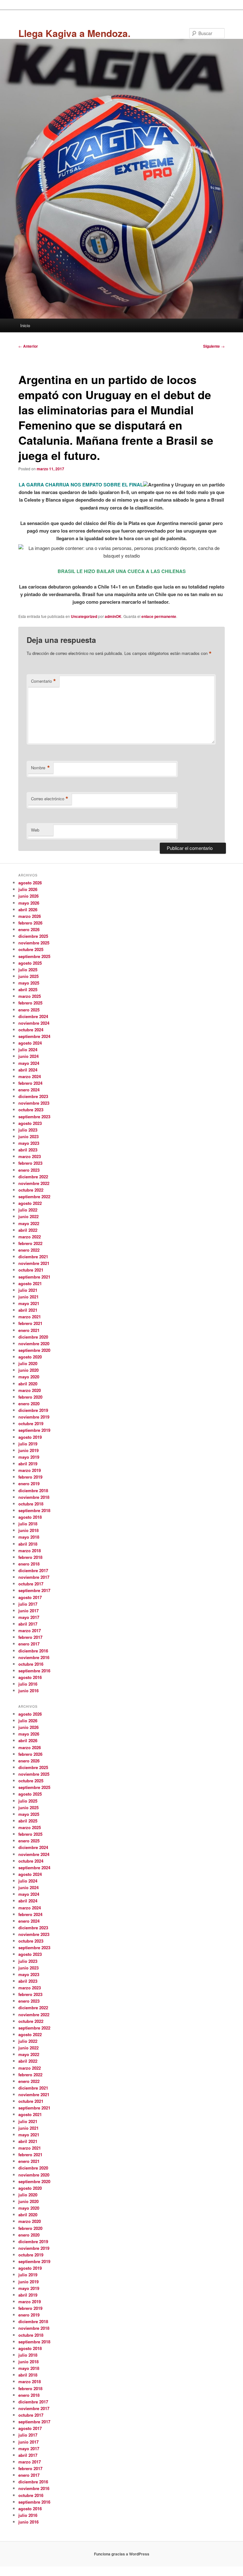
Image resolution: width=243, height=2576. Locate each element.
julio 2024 (28, 1050)
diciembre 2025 (33, 936)
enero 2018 (29, 1564)
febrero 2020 (30, 1397)
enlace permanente (159, 616)
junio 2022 (28, 1216)
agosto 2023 (30, 1123)
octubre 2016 (31, 1664)
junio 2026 (28, 896)
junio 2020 (28, 1370)
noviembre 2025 (34, 943)
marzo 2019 (30, 1470)
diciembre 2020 (33, 1337)
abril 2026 (28, 910)
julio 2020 (28, 1363)
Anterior (28, 346)
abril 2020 (28, 1384)
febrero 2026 (30, 923)
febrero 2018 (30, 1557)
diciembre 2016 (33, 1651)
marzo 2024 (30, 1076)
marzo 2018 (30, 1550)
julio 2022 (28, 1210)
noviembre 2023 (34, 1103)
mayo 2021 (29, 1303)
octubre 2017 (31, 1584)
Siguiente (214, 346)
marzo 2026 (30, 916)
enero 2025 (29, 1010)
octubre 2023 (31, 1110)
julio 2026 (28, 889)
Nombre (40, 768)
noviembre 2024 (34, 1023)
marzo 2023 (30, 1156)
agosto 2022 (30, 1203)
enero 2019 (29, 1483)
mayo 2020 (29, 1377)
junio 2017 (28, 1611)
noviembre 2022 (34, 1183)
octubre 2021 (31, 1270)
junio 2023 (28, 1136)
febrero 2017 (30, 1637)
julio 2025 (28, 970)
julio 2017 (28, 1604)
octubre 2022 (31, 1190)
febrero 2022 (30, 1243)
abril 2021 (28, 1310)
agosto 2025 (30, 963)
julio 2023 (28, 1130)
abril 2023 (28, 1150)
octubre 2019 (31, 1423)
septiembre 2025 (34, 956)
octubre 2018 (31, 1504)
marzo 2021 (30, 1317)
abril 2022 (28, 1230)
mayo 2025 (29, 983)
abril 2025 (28, 989)
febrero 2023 (30, 1163)
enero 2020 (29, 1404)
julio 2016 (28, 1684)
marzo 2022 (30, 1237)
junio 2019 (28, 1450)
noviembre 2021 (34, 1263)
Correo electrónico (50, 799)
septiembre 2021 (34, 1277)
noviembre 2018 (34, 1497)
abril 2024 (28, 1070)
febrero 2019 (30, 1477)
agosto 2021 (30, 1283)
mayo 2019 (29, 1457)
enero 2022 (29, 1250)
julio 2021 (28, 1290)
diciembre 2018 (33, 1490)
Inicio (25, 325)
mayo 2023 (29, 1143)
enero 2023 (29, 1170)
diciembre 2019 (33, 1410)
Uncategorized (84, 616)
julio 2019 (28, 1444)
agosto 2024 (30, 1043)
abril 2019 (28, 1464)
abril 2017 (28, 1624)
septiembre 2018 (34, 1510)
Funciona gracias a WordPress (122, 2554)
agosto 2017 (30, 1597)
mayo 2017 (29, 1617)
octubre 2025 (31, 949)
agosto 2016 (30, 1677)
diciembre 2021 (33, 1257)
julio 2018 (28, 1524)
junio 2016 (28, 1691)
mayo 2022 (29, 1223)
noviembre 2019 (34, 1417)
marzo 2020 (30, 1390)
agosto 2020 (30, 1357)
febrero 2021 (30, 1323)
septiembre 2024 (34, 1036)
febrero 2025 (30, 1003)
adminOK (113, 616)
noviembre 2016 (34, 1657)
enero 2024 (29, 1090)
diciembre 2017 (33, 1570)
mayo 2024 (29, 1063)
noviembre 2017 (34, 1577)
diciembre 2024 (33, 1016)
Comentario (44, 681)
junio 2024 (28, 1056)
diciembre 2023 (33, 1096)
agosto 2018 (30, 1517)
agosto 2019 (30, 1437)
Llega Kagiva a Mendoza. (74, 33)
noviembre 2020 (34, 1343)
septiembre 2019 (34, 1430)
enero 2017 (29, 1644)
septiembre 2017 (34, 1590)
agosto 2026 (30, 883)
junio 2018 (28, 1530)
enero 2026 (29, 929)
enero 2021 (29, 1330)
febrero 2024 (30, 1083)
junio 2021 (28, 1297)
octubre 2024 (31, 1030)
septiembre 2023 (34, 1117)
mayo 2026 (29, 903)
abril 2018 (28, 1544)
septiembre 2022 (34, 1196)
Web (35, 830)
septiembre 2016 (34, 1671)
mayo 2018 (29, 1537)
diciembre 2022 (33, 1177)
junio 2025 (28, 976)
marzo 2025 (30, 996)
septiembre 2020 (34, 1350)
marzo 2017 (30, 1630)
